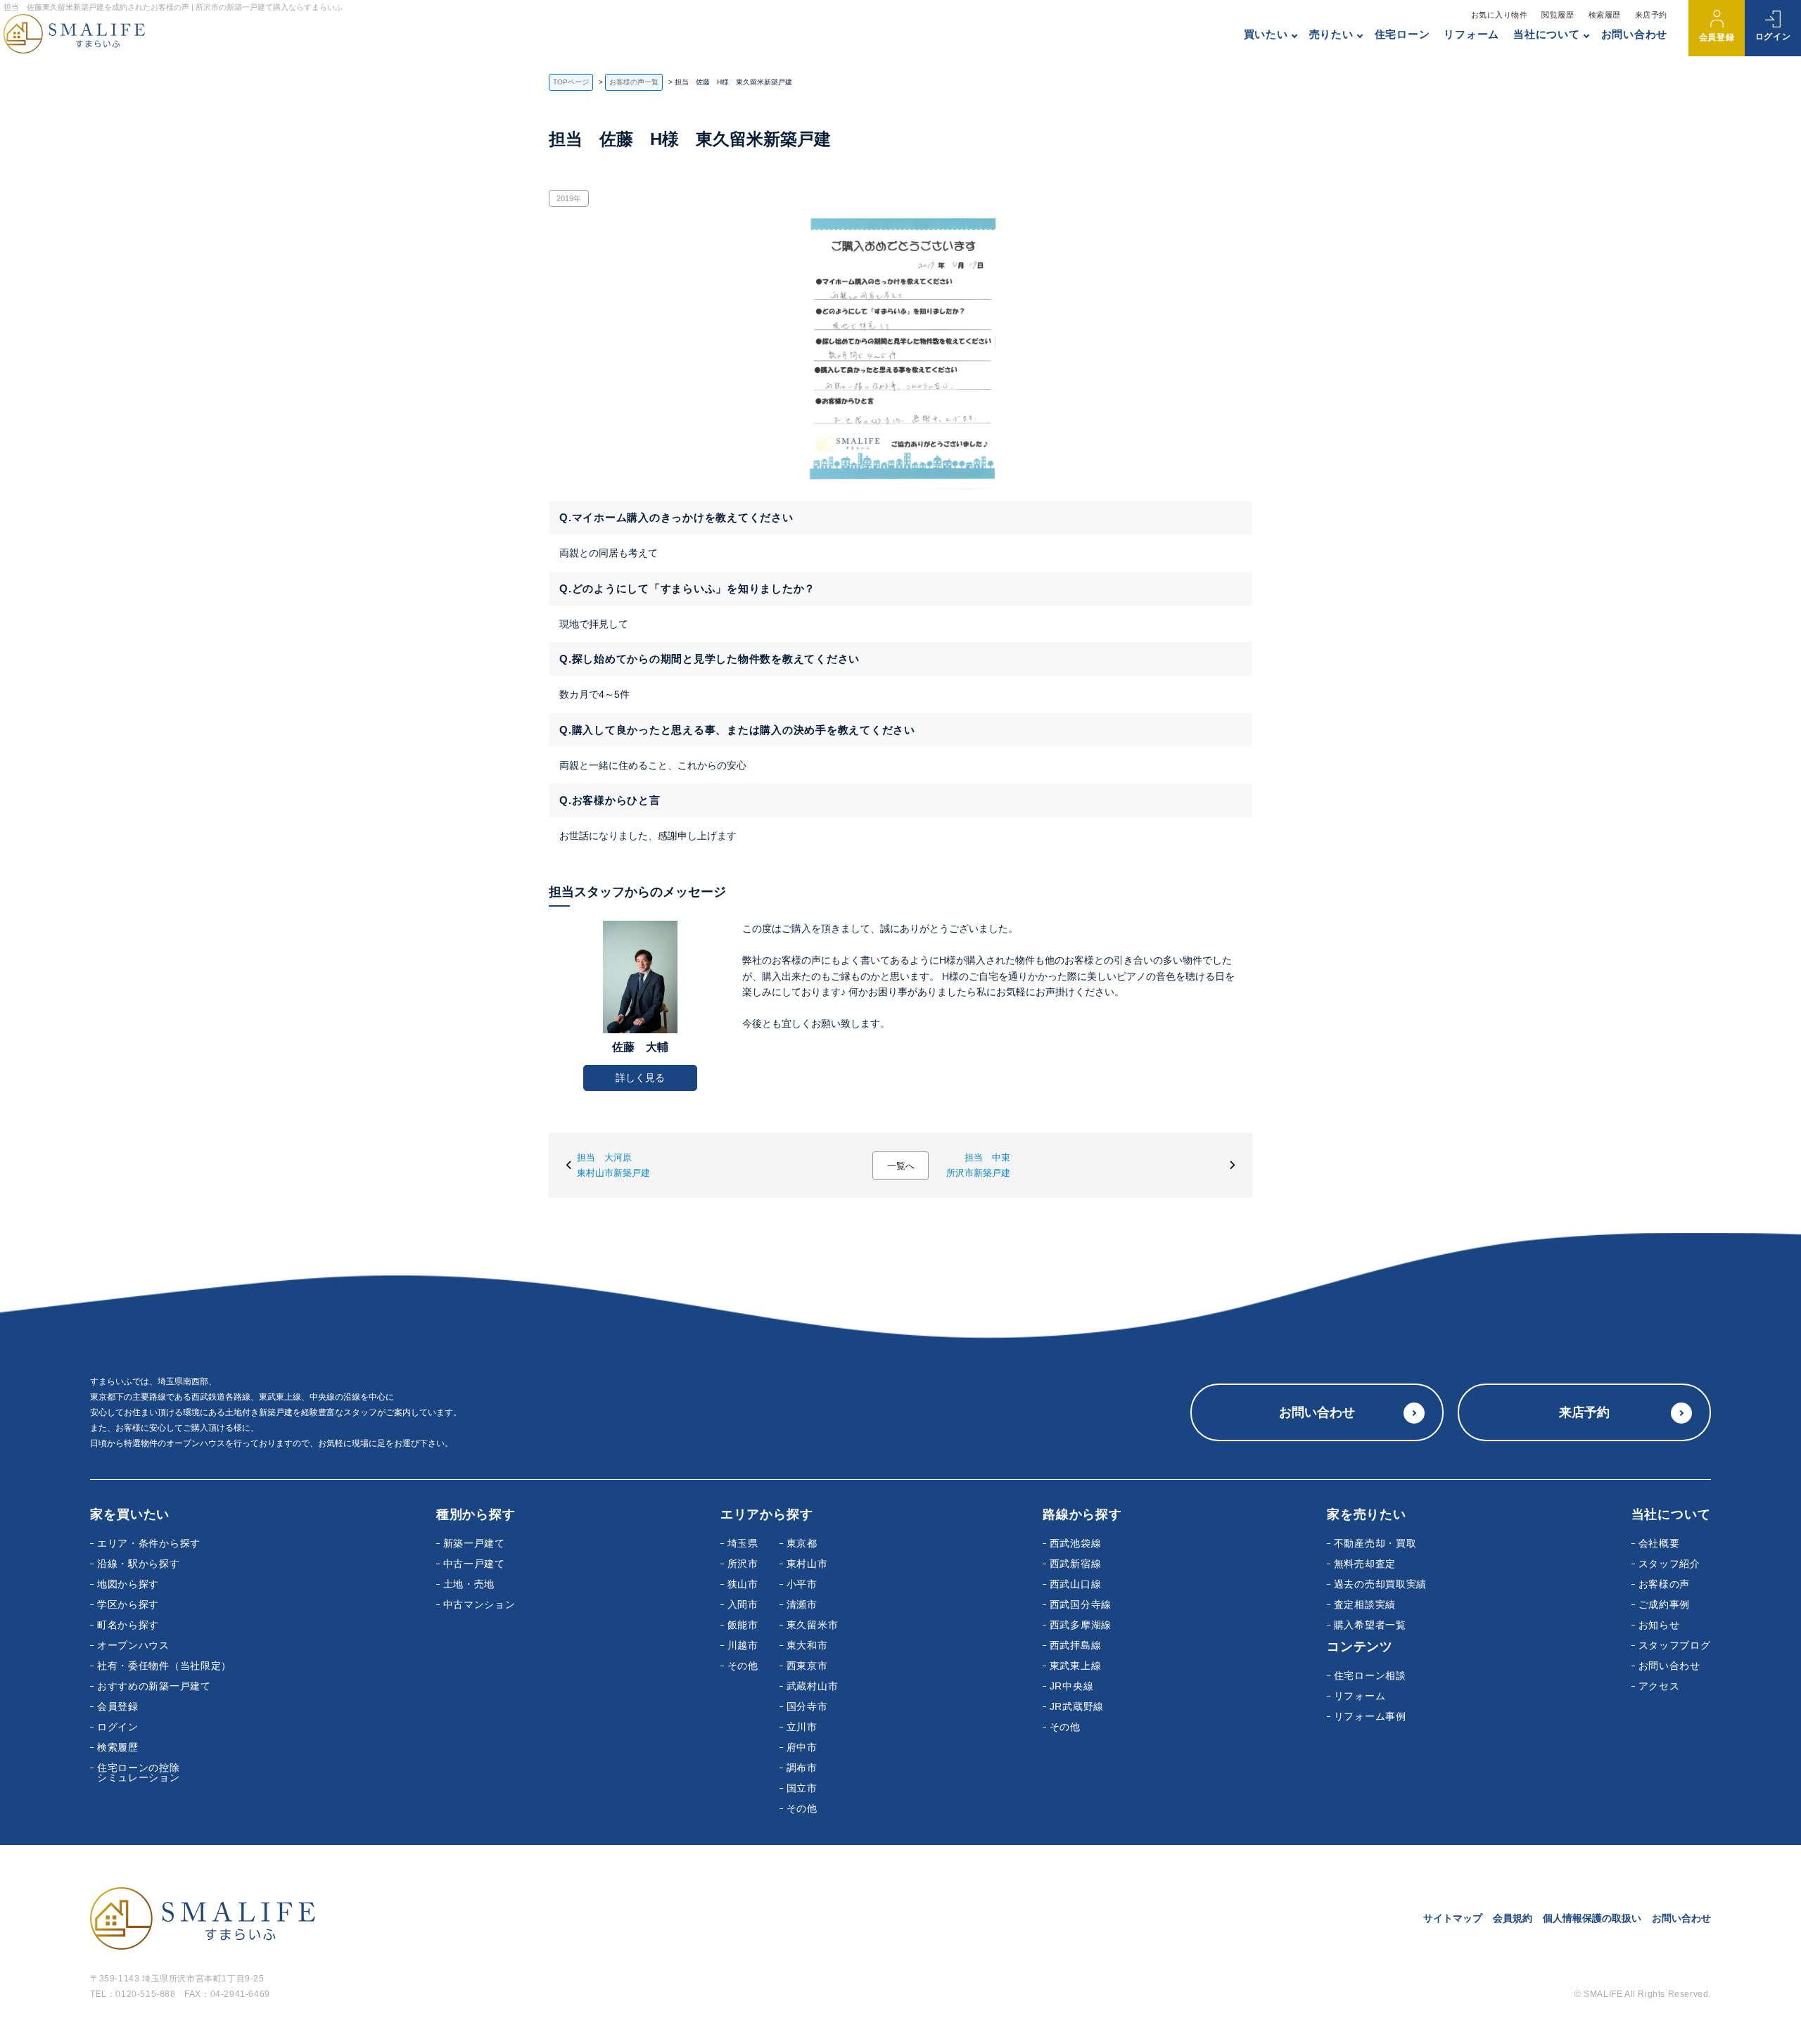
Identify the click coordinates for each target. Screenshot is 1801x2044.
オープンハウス (133, 1645)
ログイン (1773, 37)
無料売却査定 (1365, 1564)
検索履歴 (1605, 15)
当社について (1547, 34)
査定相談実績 (1365, 1604)
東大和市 (807, 1645)
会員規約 (1513, 1918)
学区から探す (128, 1604)
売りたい (1331, 34)
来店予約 (1651, 15)
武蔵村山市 (813, 1686)
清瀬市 (802, 1604)
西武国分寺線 (1081, 1604)
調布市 (802, 1768)
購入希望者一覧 (1370, 1625)
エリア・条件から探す (149, 1543)
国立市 (802, 1788)
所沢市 (743, 1564)
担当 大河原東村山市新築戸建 (613, 1165)
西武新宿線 (1076, 1564)
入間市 (743, 1604)
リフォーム (1471, 34)
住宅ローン (1402, 34)
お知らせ (1659, 1625)
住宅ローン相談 (1370, 1675)
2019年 (569, 198)
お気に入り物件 (1500, 15)
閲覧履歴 (1558, 15)
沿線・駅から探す (139, 1564)
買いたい (1266, 34)
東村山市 (807, 1564)
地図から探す (128, 1584)
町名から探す (128, 1625)
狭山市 (743, 1584)
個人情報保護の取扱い (1592, 1918)
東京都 (802, 1543)
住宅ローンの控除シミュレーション (139, 1772)
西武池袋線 (1076, 1543)
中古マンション (479, 1604)
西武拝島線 (1076, 1645)
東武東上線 (1076, 1666)
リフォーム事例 (1370, 1716)
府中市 (802, 1747)
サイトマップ (1453, 1918)
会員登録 (1717, 37)
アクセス (1659, 1686)
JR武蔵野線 (1077, 1706)
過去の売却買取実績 (1380, 1584)
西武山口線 (1076, 1584)
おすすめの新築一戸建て (154, 1686)
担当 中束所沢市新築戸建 (978, 1165)
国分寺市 (807, 1706)
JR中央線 (1072, 1686)
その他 (743, 1666)
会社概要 (1659, 1543)
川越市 (743, 1645)
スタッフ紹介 (1669, 1564)
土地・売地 (469, 1584)
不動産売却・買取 (1375, 1543)
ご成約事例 (1665, 1604)
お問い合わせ (1635, 34)
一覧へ (901, 1166)
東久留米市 (813, 1625)
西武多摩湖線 (1081, 1625)
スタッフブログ (1675, 1645)
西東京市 (807, 1666)
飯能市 (743, 1625)
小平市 (802, 1584)
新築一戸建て (474, 1543)
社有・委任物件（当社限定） (164, 1666)
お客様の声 (1665, 1584)
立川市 (802, 1727)
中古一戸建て (474, 1564)
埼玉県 (743, 1543)
